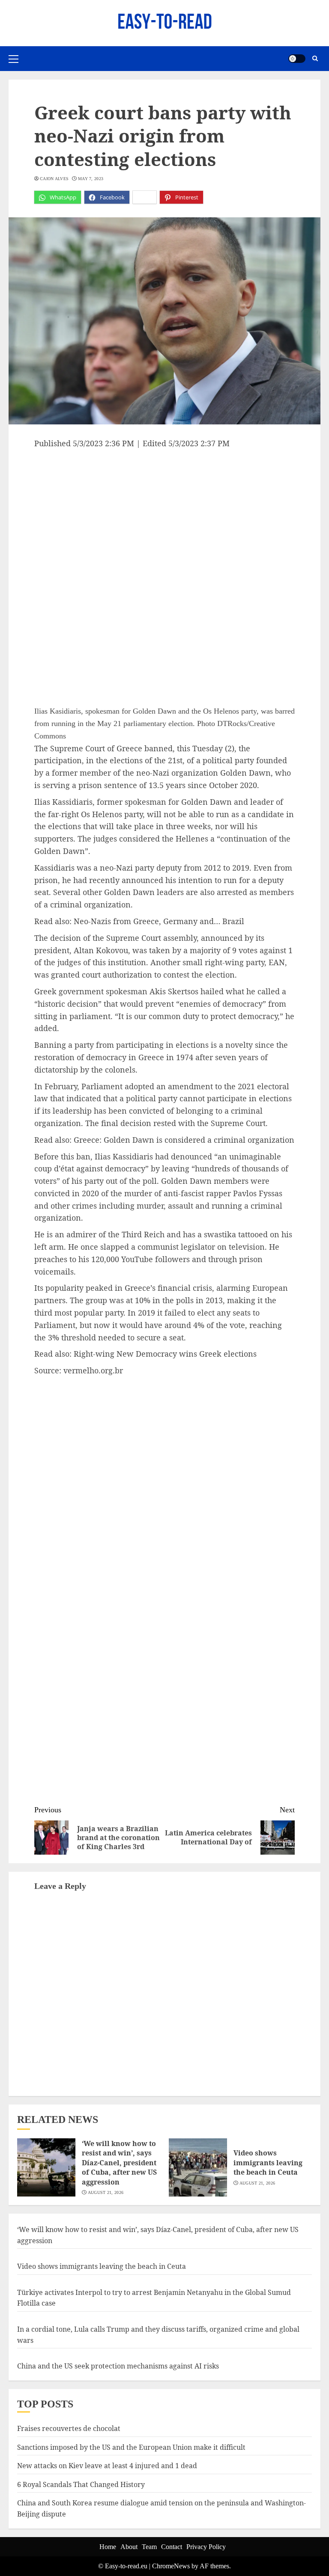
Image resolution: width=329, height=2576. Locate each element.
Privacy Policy (206, 2547)
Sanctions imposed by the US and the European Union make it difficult (131, 2447)
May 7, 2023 (91, 179)
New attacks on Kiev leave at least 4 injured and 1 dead (107, 2466)
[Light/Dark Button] (297, 59)
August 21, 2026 (106, 2192)
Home (108, 2547)
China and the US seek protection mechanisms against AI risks (118, 2366)
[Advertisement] (164, 514)
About (129, 2547)
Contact (172, 2547)
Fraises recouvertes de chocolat (69, 2428)
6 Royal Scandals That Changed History (81, 2484)
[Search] (315, 59)
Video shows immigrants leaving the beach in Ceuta (268, 2162)
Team (149, 2547)
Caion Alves (54, 179)
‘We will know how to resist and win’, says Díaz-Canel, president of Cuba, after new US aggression (119, 2163)
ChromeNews (171, 2566)
